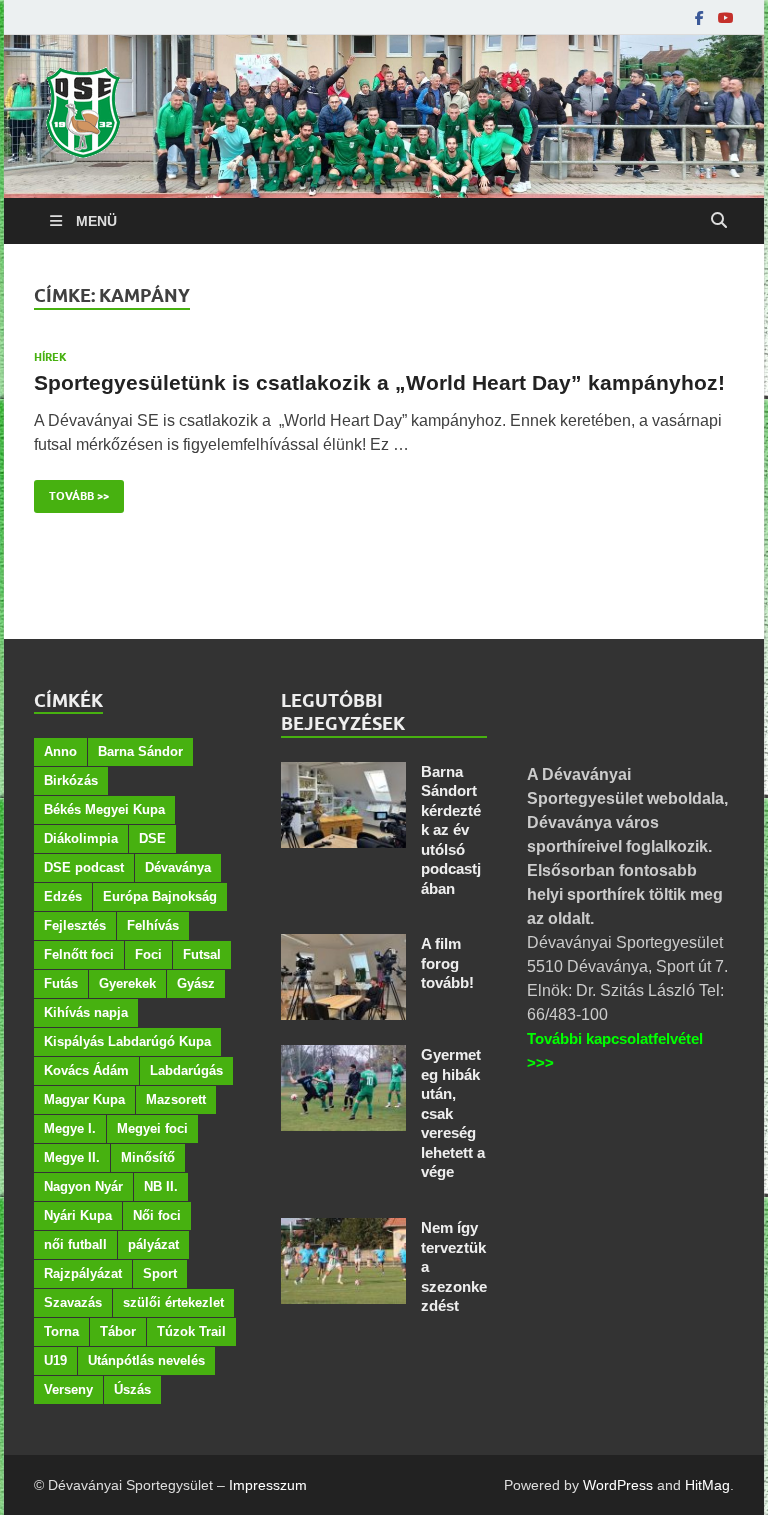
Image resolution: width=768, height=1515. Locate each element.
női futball (75, 1244)
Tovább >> (71, 491)
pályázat (153, 1244)
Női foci (157, 1215)
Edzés (63, 896)
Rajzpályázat (83, 1273)
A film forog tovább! (447, 963)
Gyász (196, 983)
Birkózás (71, 780)
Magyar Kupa (84, 1099)
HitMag (707, 1485)
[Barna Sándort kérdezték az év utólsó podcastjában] (343, 773)
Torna (61, 1331)
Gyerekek (127, 983)
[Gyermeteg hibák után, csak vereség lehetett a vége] (343, 1056)
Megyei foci (152, 1128)
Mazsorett (176, 1099)
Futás (61, 983)
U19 (55, 1360)
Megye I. (70, 1128)
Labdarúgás (186, 1070)
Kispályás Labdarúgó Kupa (127, 1041)
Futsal (202, 954)
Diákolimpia (81, 838)
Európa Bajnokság (160, 896)
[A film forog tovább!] (343, 945)
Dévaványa (178, 867)
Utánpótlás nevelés (146, 1360)
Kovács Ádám (86, 1070)
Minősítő (148, 1157)
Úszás (132, 1389)
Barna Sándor (140, 751)
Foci (148, 954)
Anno (60, 751)
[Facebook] (699, 18)
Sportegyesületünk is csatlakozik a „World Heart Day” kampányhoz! (379, 382)
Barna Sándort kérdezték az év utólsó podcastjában (451, 830)
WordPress (618, 1485)
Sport (160, 1273)
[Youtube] (726, 18)
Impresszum (268, 1485)
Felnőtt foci (79, 954)
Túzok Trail (191, 1331)
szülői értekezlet (173, 1302)
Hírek (50, 357)
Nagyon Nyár (83, 1186)
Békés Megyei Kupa (104, 809)
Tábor (118, 1331)
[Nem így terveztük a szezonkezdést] (343, 1229)
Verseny (68, 1389)
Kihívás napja (86, 1012)
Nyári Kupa (78, 1215)
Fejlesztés (75, 925)
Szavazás (73, 1302)
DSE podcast (84, 867)
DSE (152, 838)
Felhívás (153, 925)
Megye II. (72, 1157)
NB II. (161, 1186)
